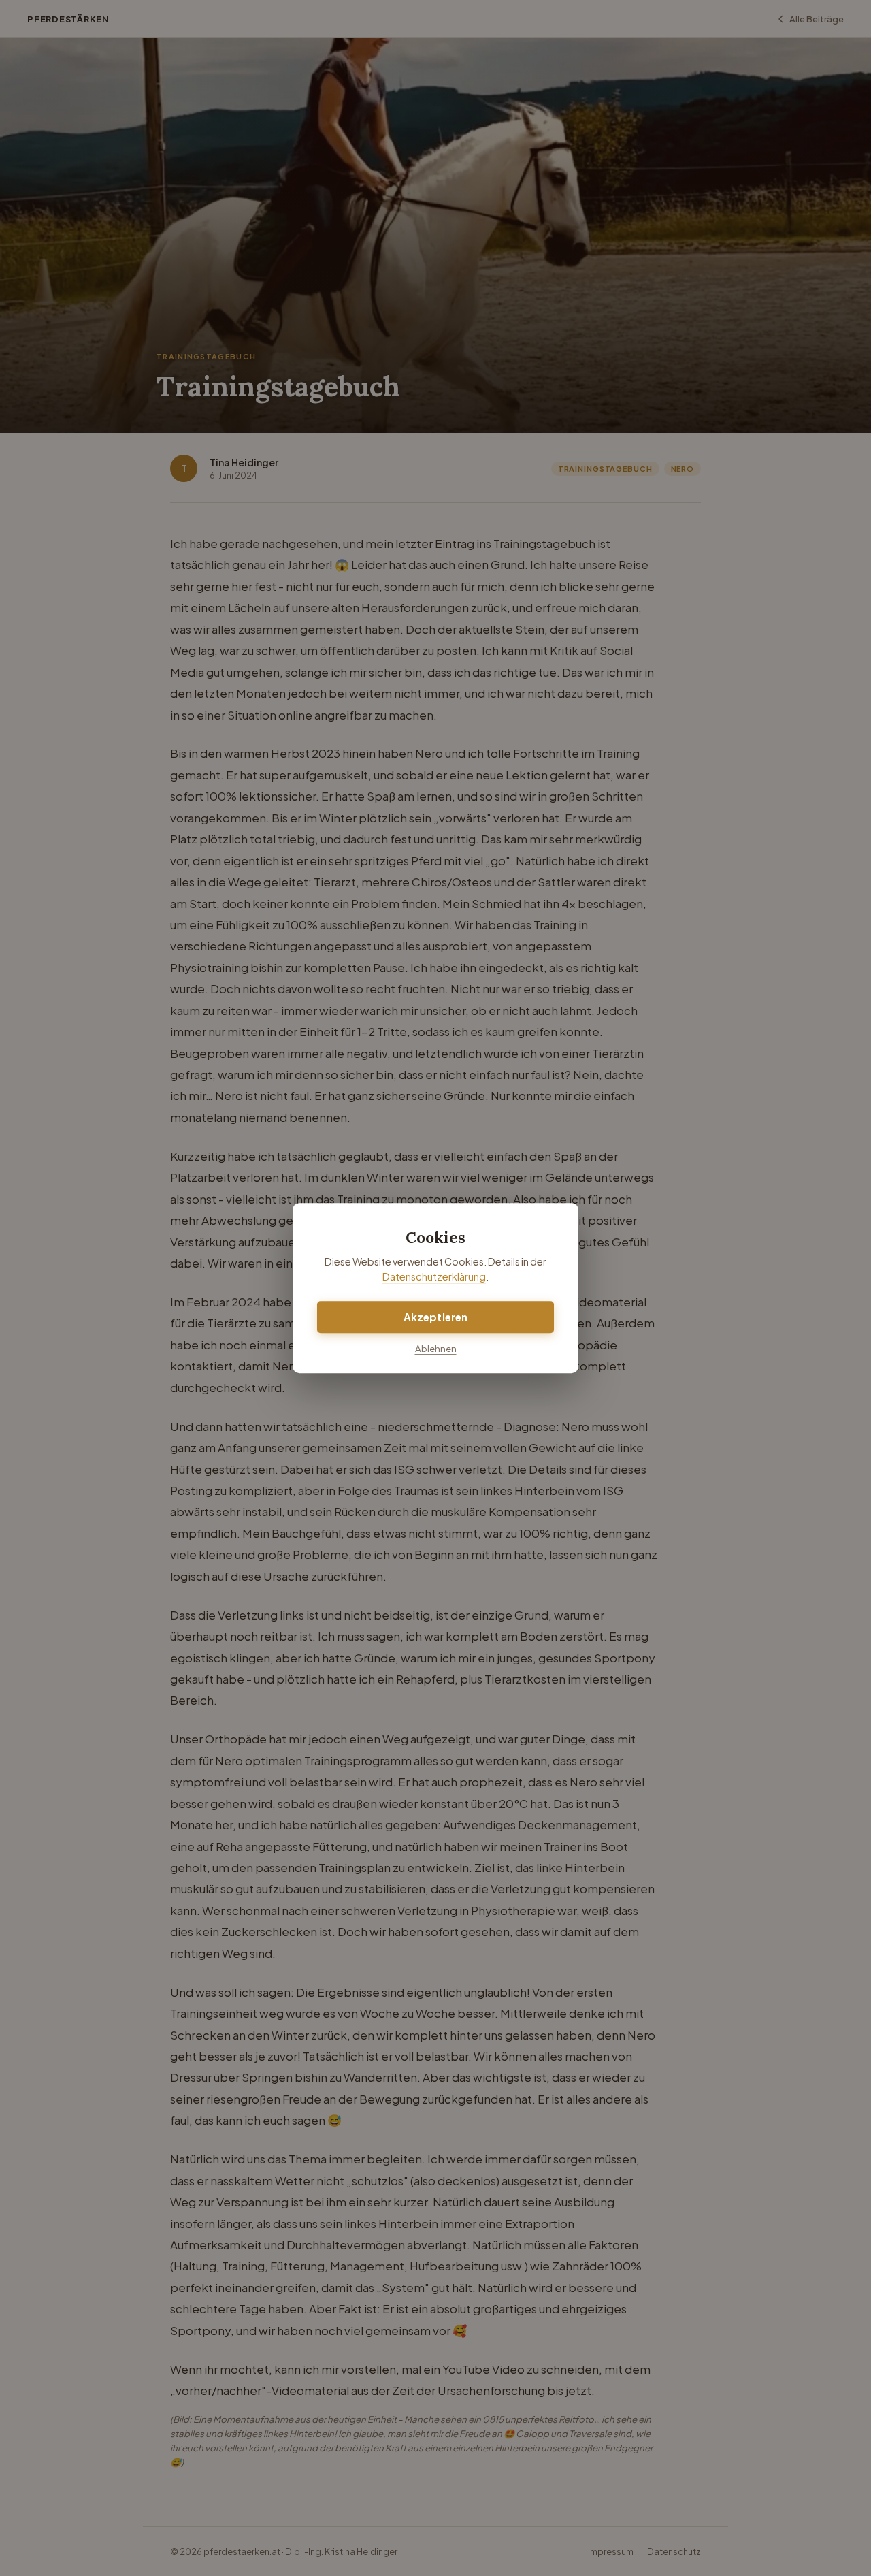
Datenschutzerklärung (434, 1277)
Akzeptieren (436, 1317)
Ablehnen (436, 1348)
